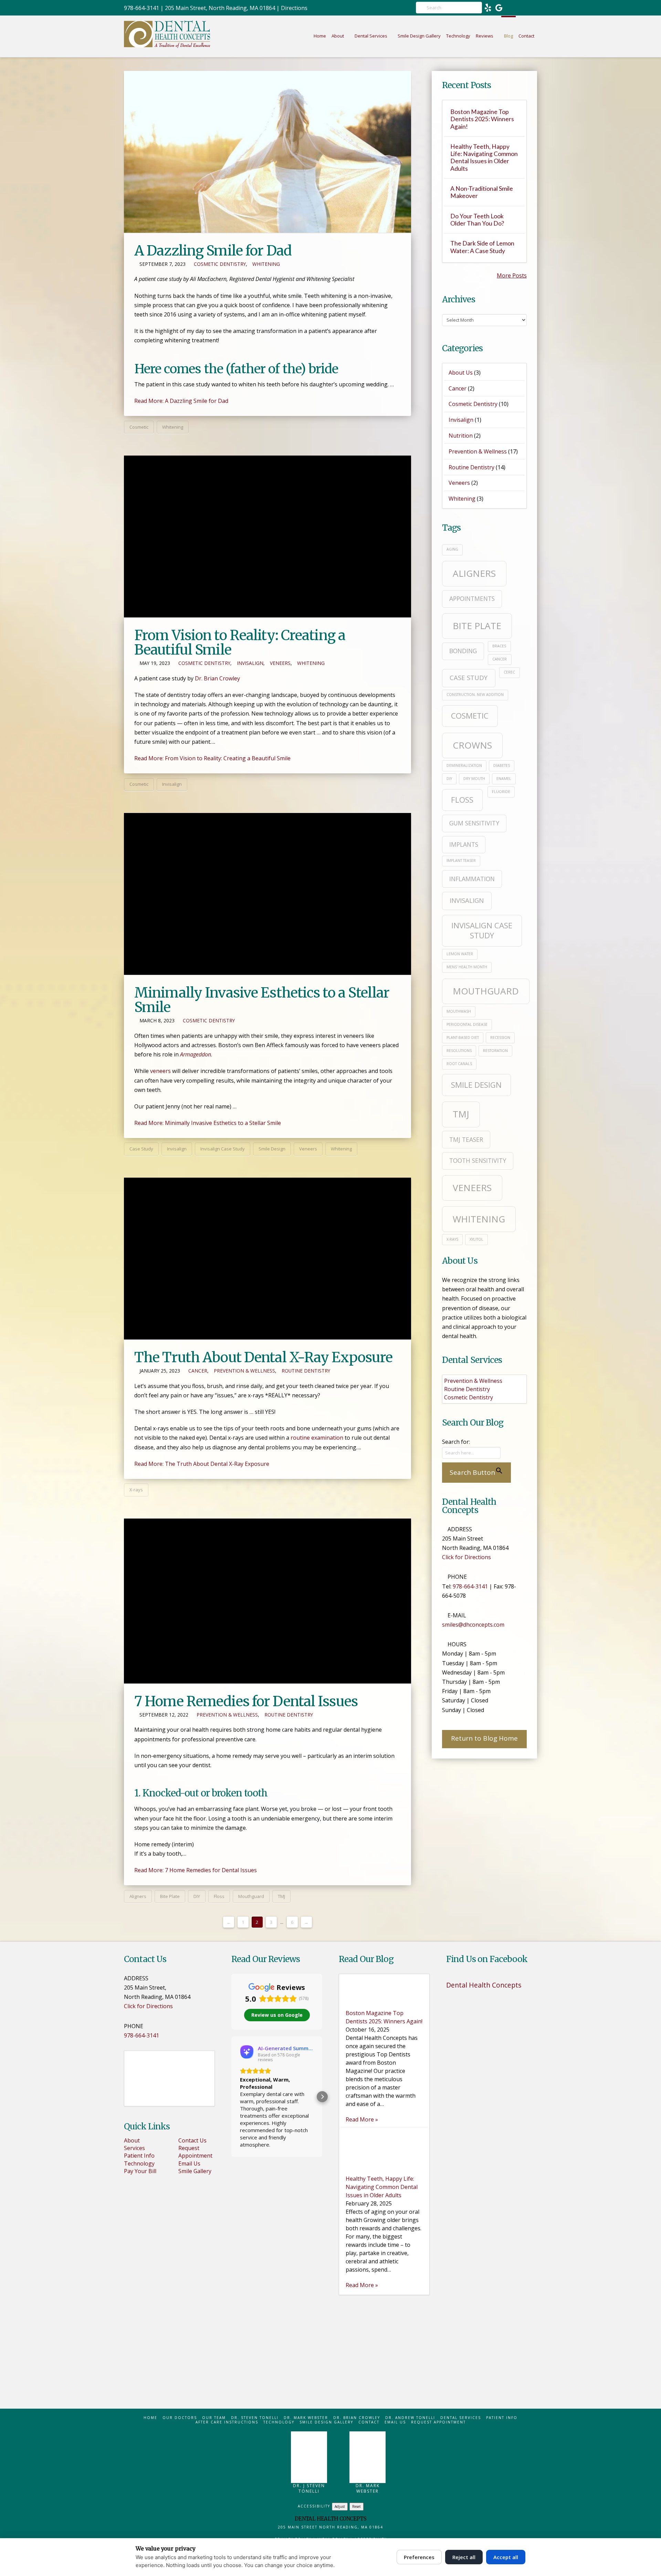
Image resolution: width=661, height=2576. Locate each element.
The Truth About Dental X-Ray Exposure (263, 1357)
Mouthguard (251, 1896)
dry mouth (474, 779)
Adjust (340, 2506)
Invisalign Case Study (223, 1149)
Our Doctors (180, 2418)
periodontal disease (467, 1024)
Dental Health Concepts (484, 1985)
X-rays (136, 1490)
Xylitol (476, 1239)
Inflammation (472, 879)
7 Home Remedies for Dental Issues (246, 1701)
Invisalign (250, 663)
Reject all (464, 2557)
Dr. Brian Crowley (217, 678)
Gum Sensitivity (474, 823)
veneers (160, 1071)
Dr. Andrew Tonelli (410, 2418)
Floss (219, 1896)
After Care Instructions (227, 2422)
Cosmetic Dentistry (220, 264)
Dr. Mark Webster (306, 2418)
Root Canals (459, 1064)
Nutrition (461, 436)
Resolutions (459, 1051)
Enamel (504, 779)
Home (150, 2418)
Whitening (266, 264)
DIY (197, 1896)
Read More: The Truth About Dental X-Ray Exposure (202, 1464)
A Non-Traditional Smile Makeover (482, 192)
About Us (461, 373)
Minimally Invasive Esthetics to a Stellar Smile (262, 1000)
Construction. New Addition (475, 695)
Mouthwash (459, 1011)
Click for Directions (466, 1557)
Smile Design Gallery (326, 2422)
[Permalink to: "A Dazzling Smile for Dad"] (267, 152)
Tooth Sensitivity (478, 1160)
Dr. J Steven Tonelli (309, 2488)
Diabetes (502, 765)
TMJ (281, 1896)
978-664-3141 (141, 8)
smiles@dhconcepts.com (473, 1625)
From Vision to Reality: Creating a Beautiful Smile (240, 643)
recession (500, 1037)
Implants (464, 844)
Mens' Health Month (467, 967)
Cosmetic (139, 427)
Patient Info (139, 2156)
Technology (139, 2163)
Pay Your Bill (140, 2171)
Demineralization (464, 765)
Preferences (419, 2557)
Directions (294, 8)
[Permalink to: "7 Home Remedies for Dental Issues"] (267, 1601)
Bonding (463, 651)
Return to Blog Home (484, 1738)
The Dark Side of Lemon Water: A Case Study (482, 247)
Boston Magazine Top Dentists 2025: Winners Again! (482, 119)
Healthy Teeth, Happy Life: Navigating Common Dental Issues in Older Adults (484, 157)
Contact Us (192, 2140)
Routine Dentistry (306, 1371)
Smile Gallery (195, 2171)
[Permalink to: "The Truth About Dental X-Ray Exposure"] (267, 1259)
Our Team (214, 2418)
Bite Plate (170, 1896)
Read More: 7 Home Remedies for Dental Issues (196, 1870)
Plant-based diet (463, 1037)
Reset (356, 2506)
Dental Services (461, 2418)
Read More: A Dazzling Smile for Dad (181, 401)
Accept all (506, 2557)
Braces (499, 646)
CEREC (509, 672)
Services (134, 2148)
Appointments (472, 598)
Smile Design (272, 1149)
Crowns (472, 745)
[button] (231, 2097)
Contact (369, 2422)
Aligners (138, 1896)
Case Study (141, 1149)
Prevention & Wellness (244, 1371)
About (132, 2140)
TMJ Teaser (466, 1139)
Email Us (189, 2163)
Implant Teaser (461, 861)
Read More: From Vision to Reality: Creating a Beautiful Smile (212, 758)
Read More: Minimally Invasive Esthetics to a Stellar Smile (208, 1123)
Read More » (362, 2119)
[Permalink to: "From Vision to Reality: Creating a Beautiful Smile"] (267, 536)
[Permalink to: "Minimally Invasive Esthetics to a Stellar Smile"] (267, 894)
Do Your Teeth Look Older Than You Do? (477, 220)
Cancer (198, 1371)
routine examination (317, 1438)
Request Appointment (195, 2152)
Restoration (495, 1051)
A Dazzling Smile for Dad (213, 251)
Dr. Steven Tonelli (255, 2418)
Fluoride (501, 792)
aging (452, 549)
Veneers (280, 663)
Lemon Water (460, 954)
